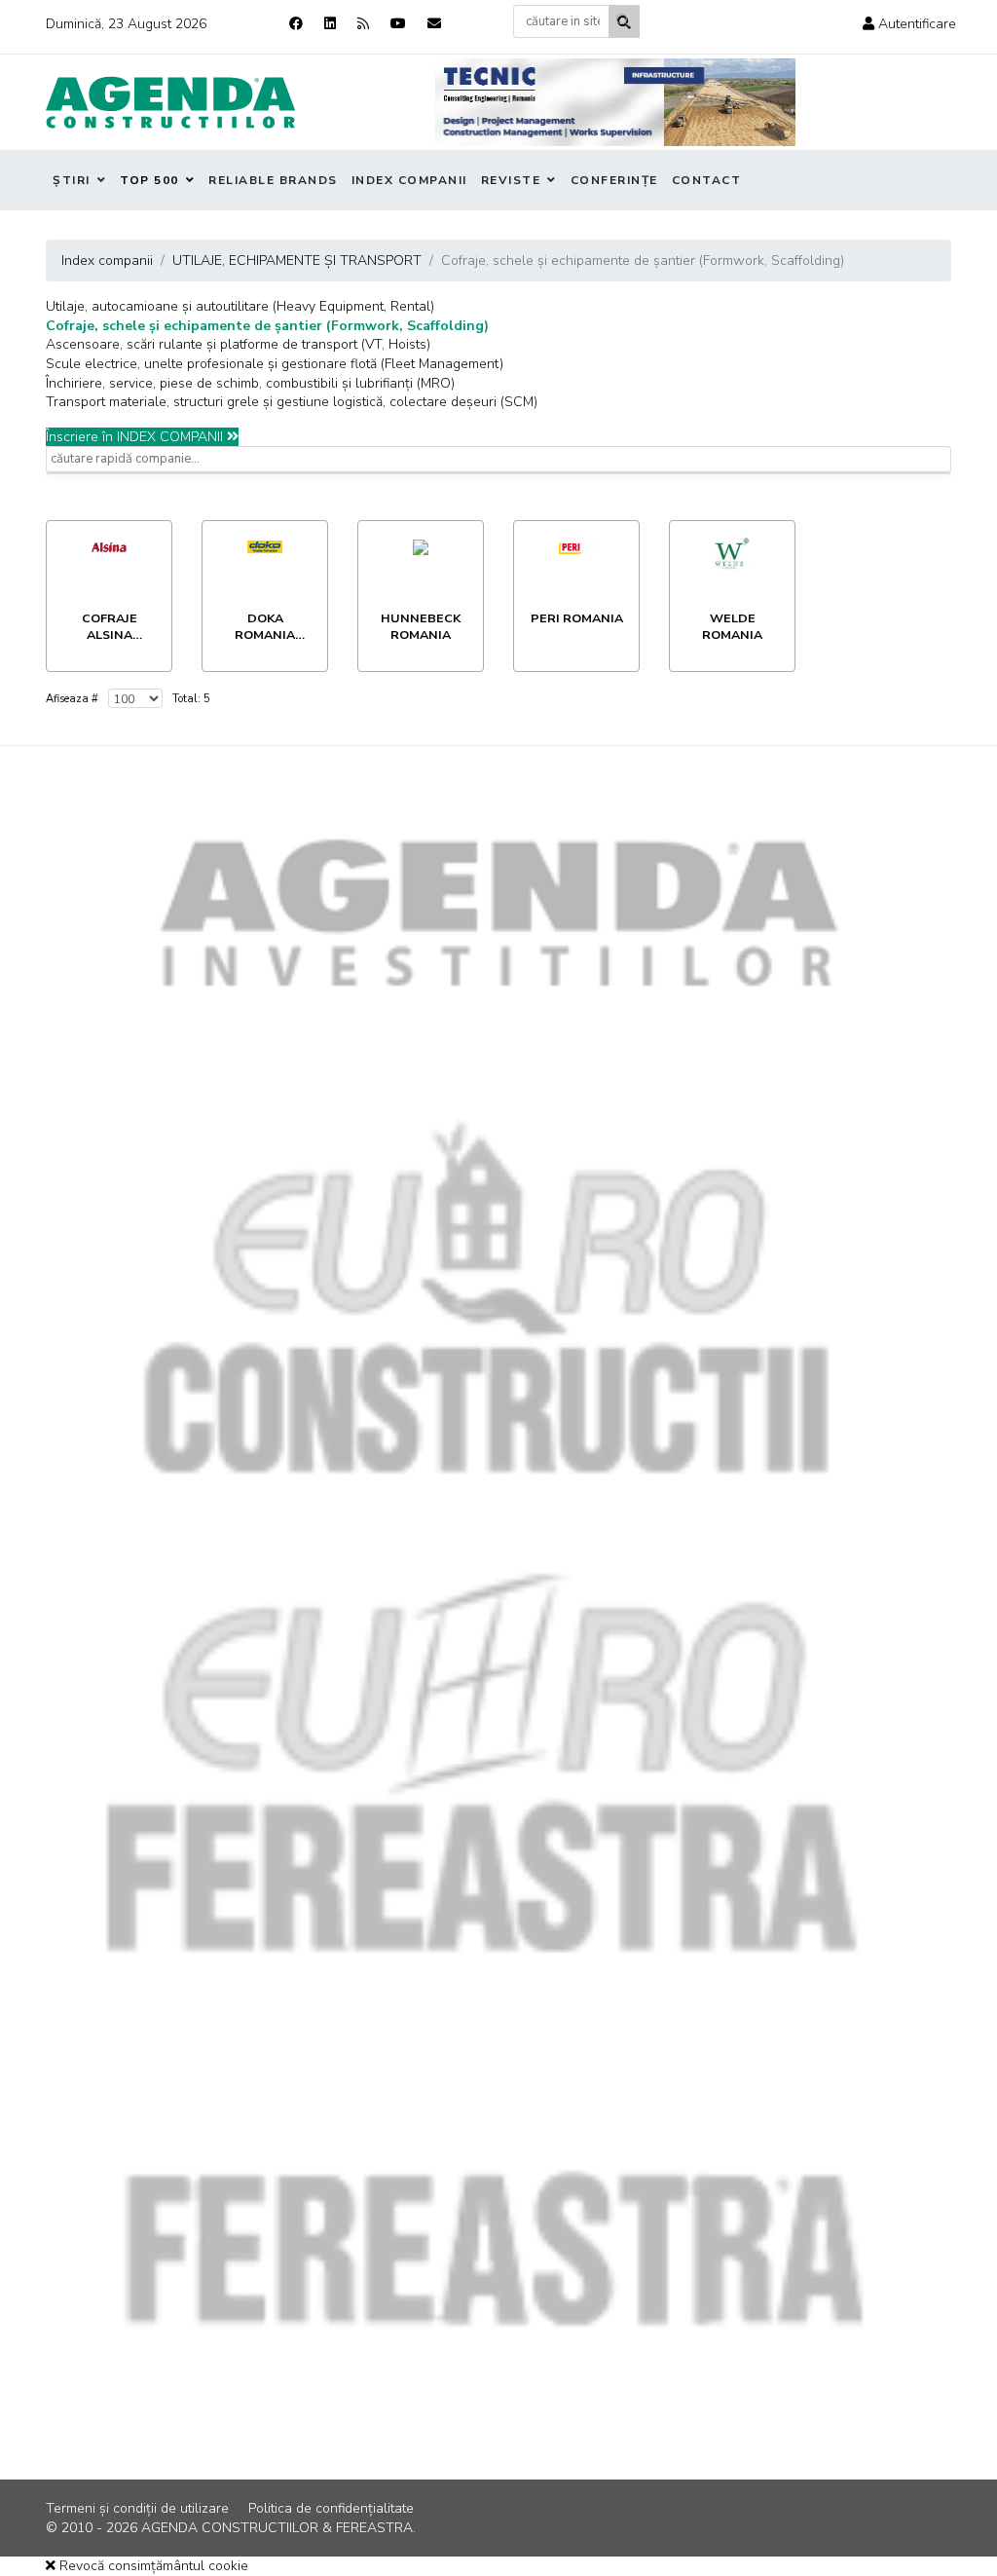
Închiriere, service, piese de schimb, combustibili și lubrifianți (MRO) (250, 383)
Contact (707, 180)
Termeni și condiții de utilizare (137, 2508)
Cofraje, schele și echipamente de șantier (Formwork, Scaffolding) (267, 326)
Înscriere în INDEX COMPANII (136, 437)
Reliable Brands (273, 180)
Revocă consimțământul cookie (152, 2566)
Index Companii (409, 180)
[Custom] (363, 24)
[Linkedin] (330, 24)
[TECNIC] (615, 102)
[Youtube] (398, 24)
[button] (909, 24)
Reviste (511, 180)
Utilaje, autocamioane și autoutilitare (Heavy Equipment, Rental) (240, 306)
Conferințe (614, 180)
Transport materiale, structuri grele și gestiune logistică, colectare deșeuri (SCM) (292, 402)
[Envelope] (434, 24)
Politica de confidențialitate (331, 2508)
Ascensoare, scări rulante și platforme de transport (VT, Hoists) (238, 344)
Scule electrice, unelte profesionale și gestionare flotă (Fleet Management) (275, 364)
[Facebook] (296, 24)
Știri (72, 180)
